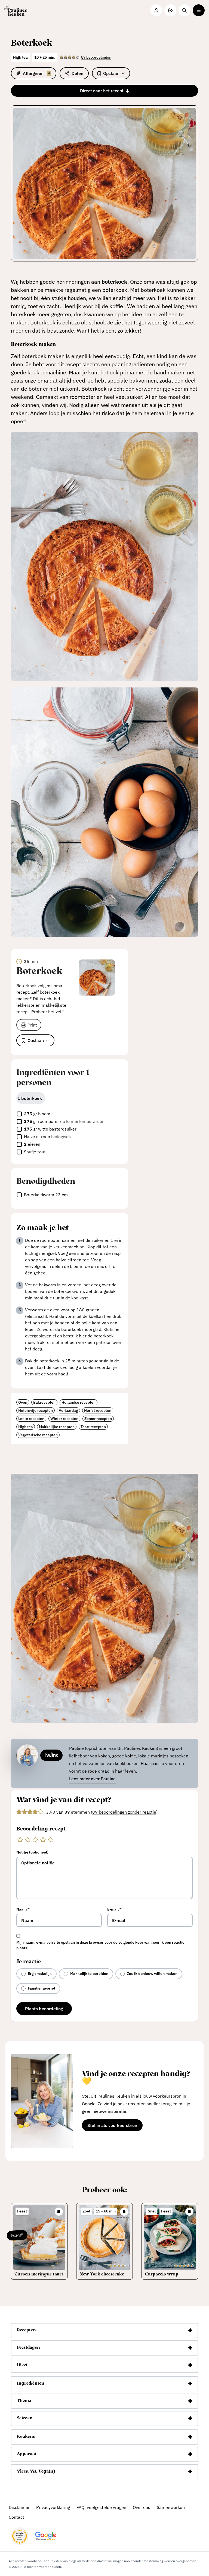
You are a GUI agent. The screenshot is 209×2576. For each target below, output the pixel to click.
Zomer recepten (98, 1419)
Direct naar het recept (102, 91)
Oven (23, 1402)
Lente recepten (31, 1419)
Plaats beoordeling (44, 2009)
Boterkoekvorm (40, 1195)
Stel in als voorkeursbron (115, 2126)
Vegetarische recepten (38, 1435)
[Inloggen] (156, 10)
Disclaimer (19, 2507)
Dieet (22, 2365)
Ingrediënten (31, 2384)
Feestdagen (28, 2348)
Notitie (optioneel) (32, 1852)
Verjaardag (68, 1410)
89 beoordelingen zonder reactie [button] (124, 1812)
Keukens (26, 2437)
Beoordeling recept (41, 1829)
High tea (26, 1427)
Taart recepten (93, 1427)
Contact (16, 2517)
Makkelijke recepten (57, 1427)
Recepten (26, 2331)
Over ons (142, 2507)
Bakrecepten (44, 1402)
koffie (117, 306)
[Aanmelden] (170, 10)
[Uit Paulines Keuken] (16, 10)
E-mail (114, 1909)
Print (32, 1025)
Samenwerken (171, 2507)
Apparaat (27, 2454)
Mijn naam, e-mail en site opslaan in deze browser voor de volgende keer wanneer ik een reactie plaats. (100, 1945)
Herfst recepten (98, 1410)
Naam (23, 1909)
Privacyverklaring (53, 2507)
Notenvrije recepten (36, 1410)
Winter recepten (64, 1419)
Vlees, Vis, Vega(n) (36, 2472)
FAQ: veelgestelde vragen (101, 2507)
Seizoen (25, 2419)
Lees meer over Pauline (92, 1779)
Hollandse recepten (79, 1402)
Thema (24, 2401)
